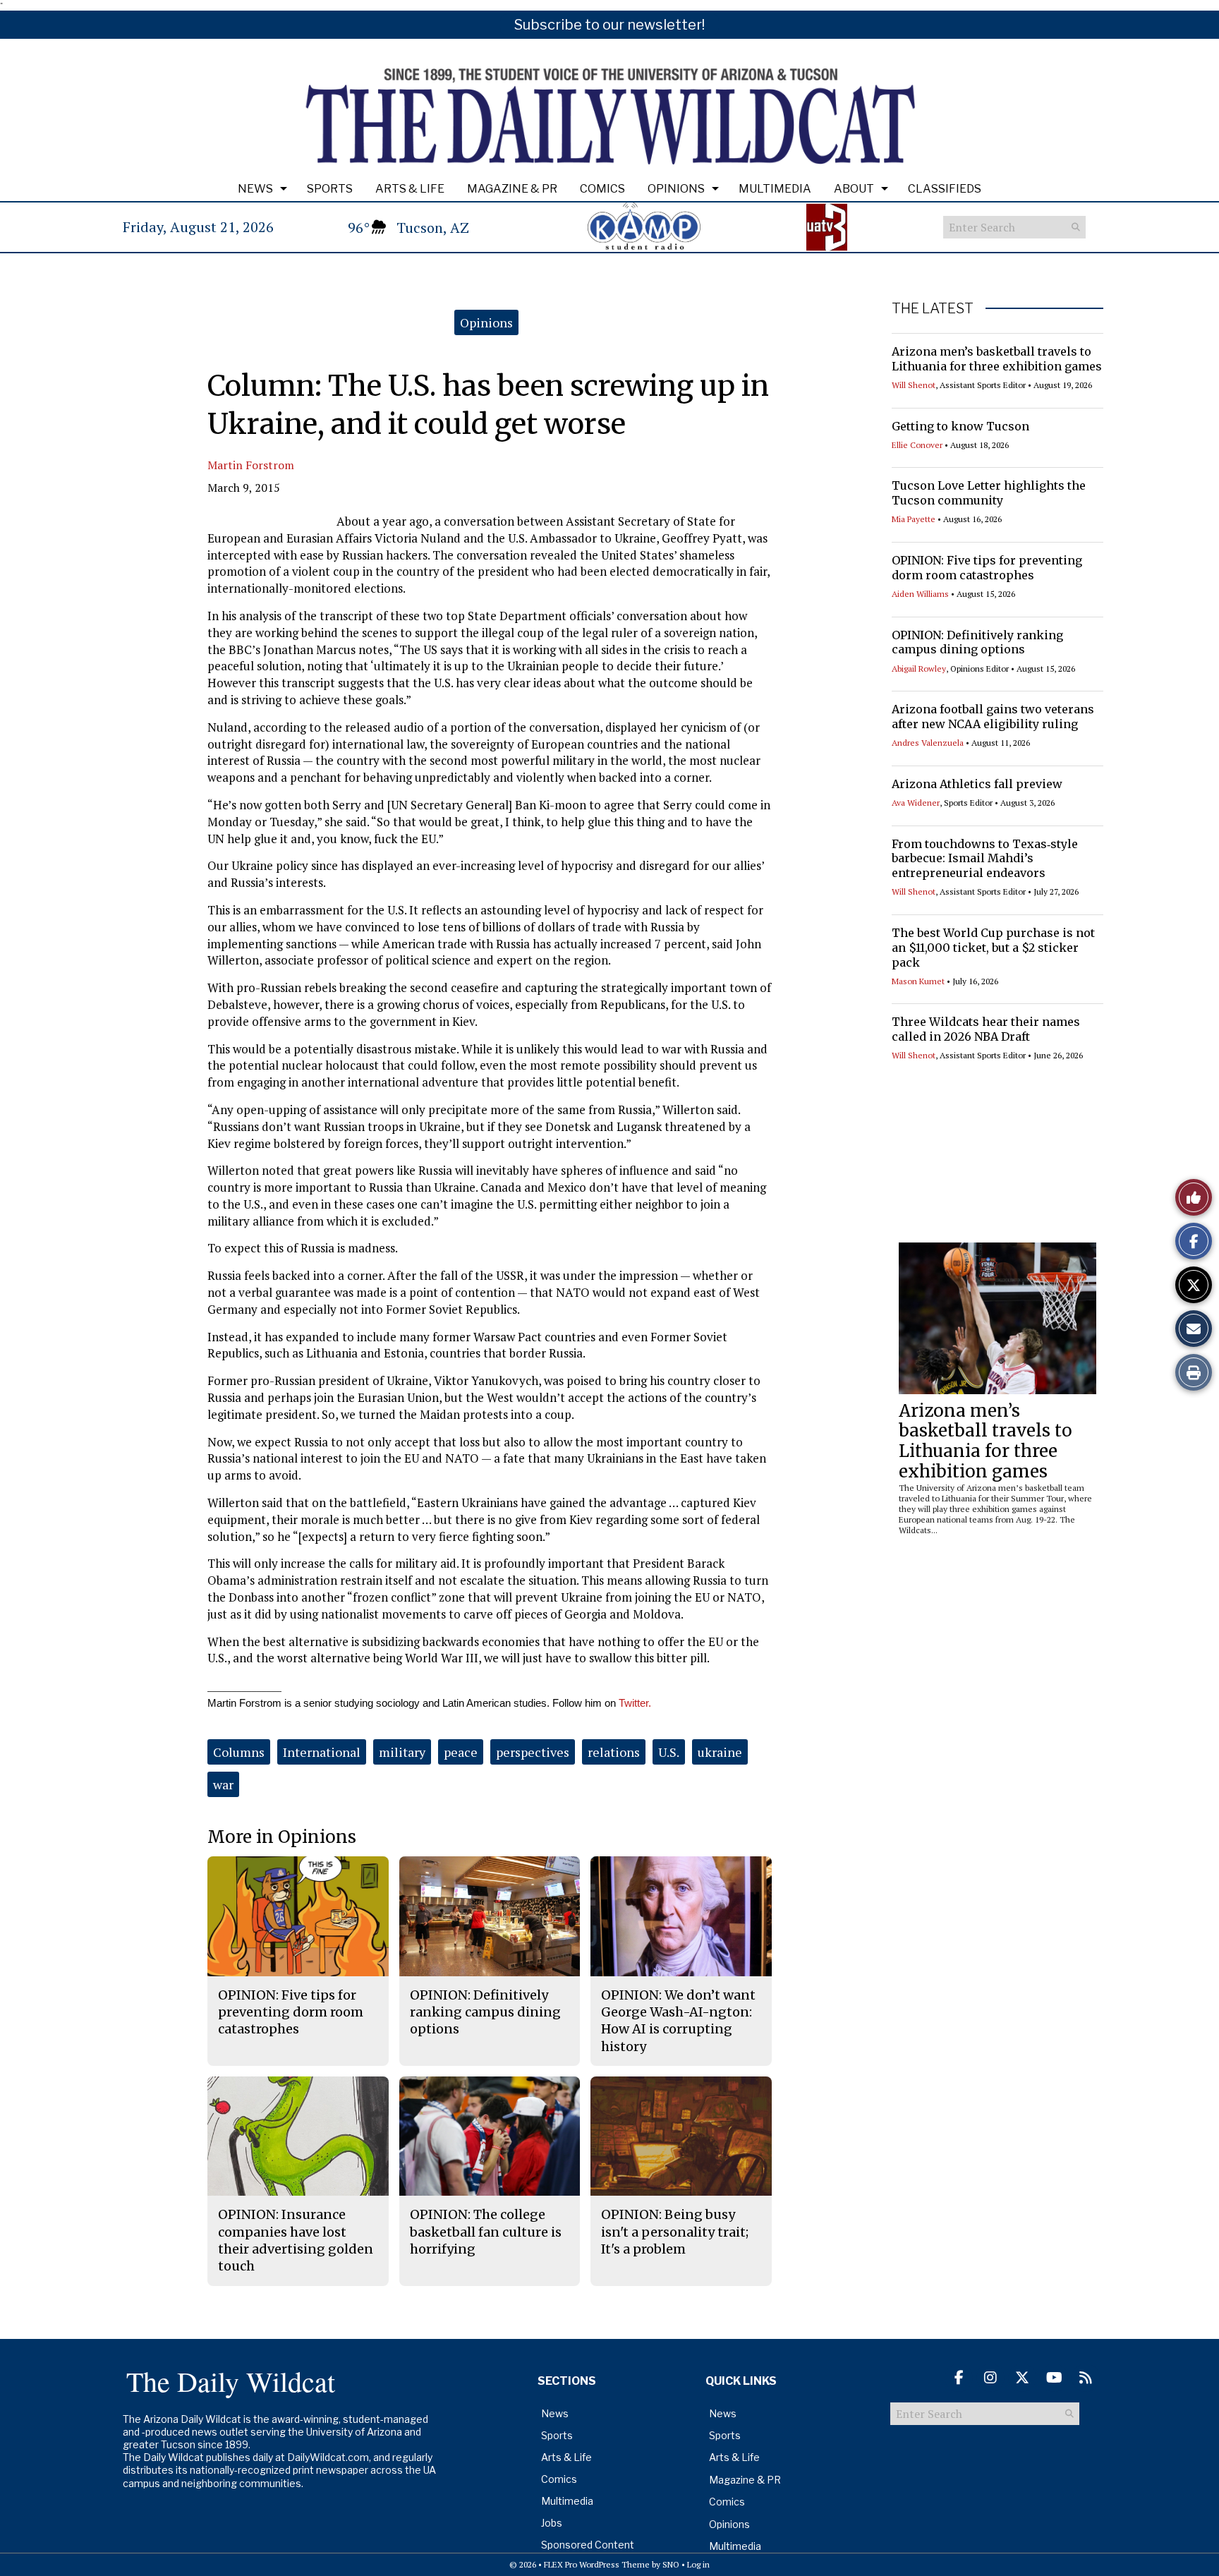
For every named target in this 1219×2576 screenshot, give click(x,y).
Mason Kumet (918, 981)
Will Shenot (914, 385)
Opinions (676, 189)
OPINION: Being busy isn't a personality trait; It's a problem (675, 2232)
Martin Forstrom (251, 465)
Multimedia (775, 189)
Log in (698, 2564)
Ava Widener (916, 803)
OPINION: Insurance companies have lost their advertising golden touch (296, 2240)
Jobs (552, 2523)
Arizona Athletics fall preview (977, 784)
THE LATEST (933, 308)
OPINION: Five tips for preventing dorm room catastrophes (987, 568)
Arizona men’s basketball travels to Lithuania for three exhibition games (997, 359)
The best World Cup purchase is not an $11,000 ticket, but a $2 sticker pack (993, 948)
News (255, 189)
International (322, 1752)
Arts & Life (410, 189)
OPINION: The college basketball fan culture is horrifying (486, 2232)
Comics (602, 189)
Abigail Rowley (919, 669)
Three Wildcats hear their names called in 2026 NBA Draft (986, 1029)
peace (461, 1752)
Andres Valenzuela (928, 743)
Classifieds (945, 189)
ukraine (720, 1752)
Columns (239, 1752)
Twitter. (633, 1703)
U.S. (669, 1752)
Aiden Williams (920, 594)
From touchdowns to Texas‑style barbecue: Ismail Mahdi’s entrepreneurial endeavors (985, 859)
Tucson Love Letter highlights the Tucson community (989, 493)
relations (614, 1752)
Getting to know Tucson (960, 426)
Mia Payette (914, 519)
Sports (330, 189)
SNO (671, 2564)
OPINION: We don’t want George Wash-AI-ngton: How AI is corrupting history (678, 2021)
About (854, 189)
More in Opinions (282, 1837)
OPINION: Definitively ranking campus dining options (977, 642)
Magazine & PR (512, 189)
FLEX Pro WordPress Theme (597, 2564)
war (223, 1784)
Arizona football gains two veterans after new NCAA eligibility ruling (993, 716)
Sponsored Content (588, 2545)
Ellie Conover (917, 445)
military (402, 1752)
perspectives (533, 1752)
